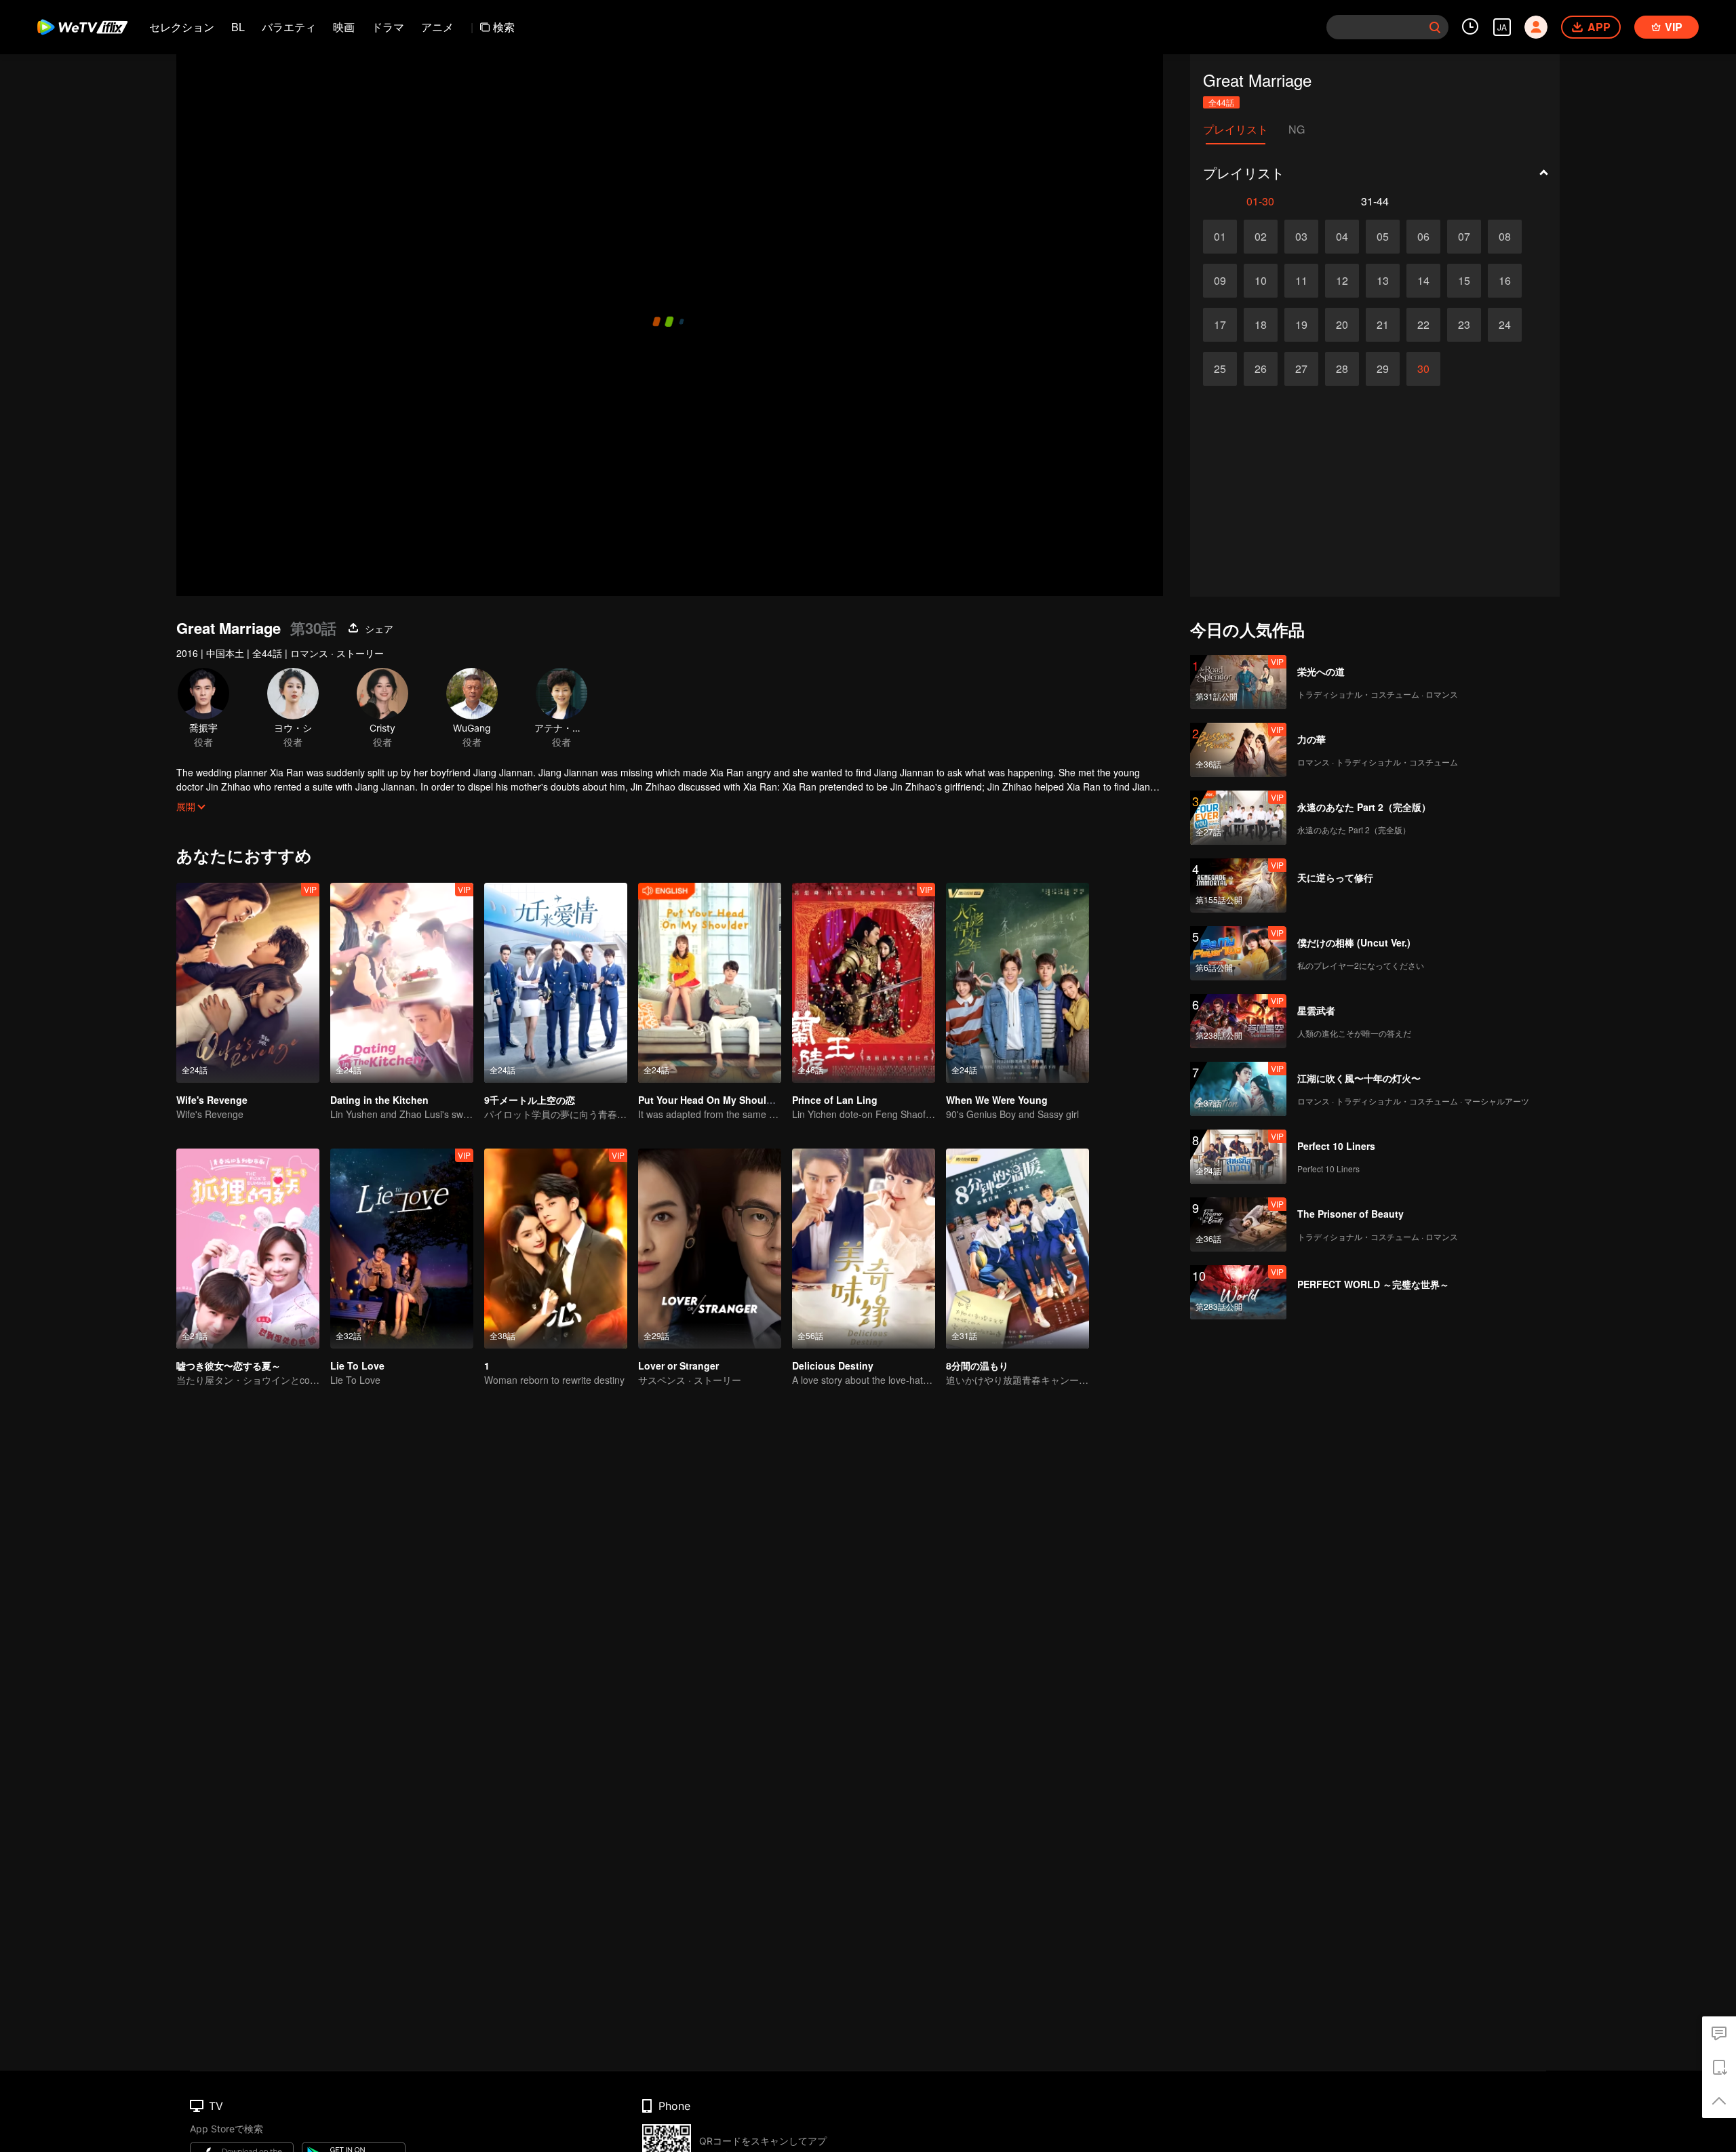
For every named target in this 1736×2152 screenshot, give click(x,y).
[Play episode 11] (1301, 281)
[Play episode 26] (1261, 369)
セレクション (182, 27)
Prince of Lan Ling (835, 1100)
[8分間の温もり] (1018, 1249)
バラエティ (289, 27)
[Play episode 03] (1301, 237)
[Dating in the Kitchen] (402, 983)
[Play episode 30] (1423, 369)
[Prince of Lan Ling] (864, 983)
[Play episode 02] (1261, 237)
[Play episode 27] (1301, 369)
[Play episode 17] (1220, 325)
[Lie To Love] (402, 1249)
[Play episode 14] (1423, 281)
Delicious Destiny (833, 1366)
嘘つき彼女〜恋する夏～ (229, 1366)
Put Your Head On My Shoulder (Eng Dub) (734, 1100)
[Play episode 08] (1505, 237)
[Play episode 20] (1342, 325)
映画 (344, 27)
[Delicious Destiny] (864, 1249)
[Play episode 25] (1220, 369)
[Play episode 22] (1423, 325)
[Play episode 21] (1383, 325)
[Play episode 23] (1464, 325)
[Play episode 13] (1383, 281)
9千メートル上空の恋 (530, 1100)
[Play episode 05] (1383, 237)
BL (238, 27)
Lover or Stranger (678, 1366)
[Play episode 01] (1220, 237)
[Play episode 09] (1220, 281)
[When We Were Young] (1018, 983)
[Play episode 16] (1505, 281)
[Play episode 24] (1505, 325)
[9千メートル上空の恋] (556, 983)
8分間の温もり (977, 1366)
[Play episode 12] (1342, 281)
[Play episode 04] (1342, 237)
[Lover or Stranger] (710, 1249)
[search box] (1435, 27)
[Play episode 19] (1301, 325)
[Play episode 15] (1464, 281)
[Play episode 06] (1423, 237)
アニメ (437, 27)
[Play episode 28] (1342, 369)
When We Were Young (997, 1100)
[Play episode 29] (1383, 369)
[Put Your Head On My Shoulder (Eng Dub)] (710, 983)
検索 (504, 27)
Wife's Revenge (212, 1100)
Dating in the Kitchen (379, 1100)
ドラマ (388, 27)
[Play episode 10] (1261, 281)
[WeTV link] (83, 27)
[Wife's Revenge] (248, 983)
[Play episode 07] (1464, 237)
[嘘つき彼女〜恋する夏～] (248, 1249)
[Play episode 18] (1261, 325)
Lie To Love (357, 1366)
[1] (556, 1249)
